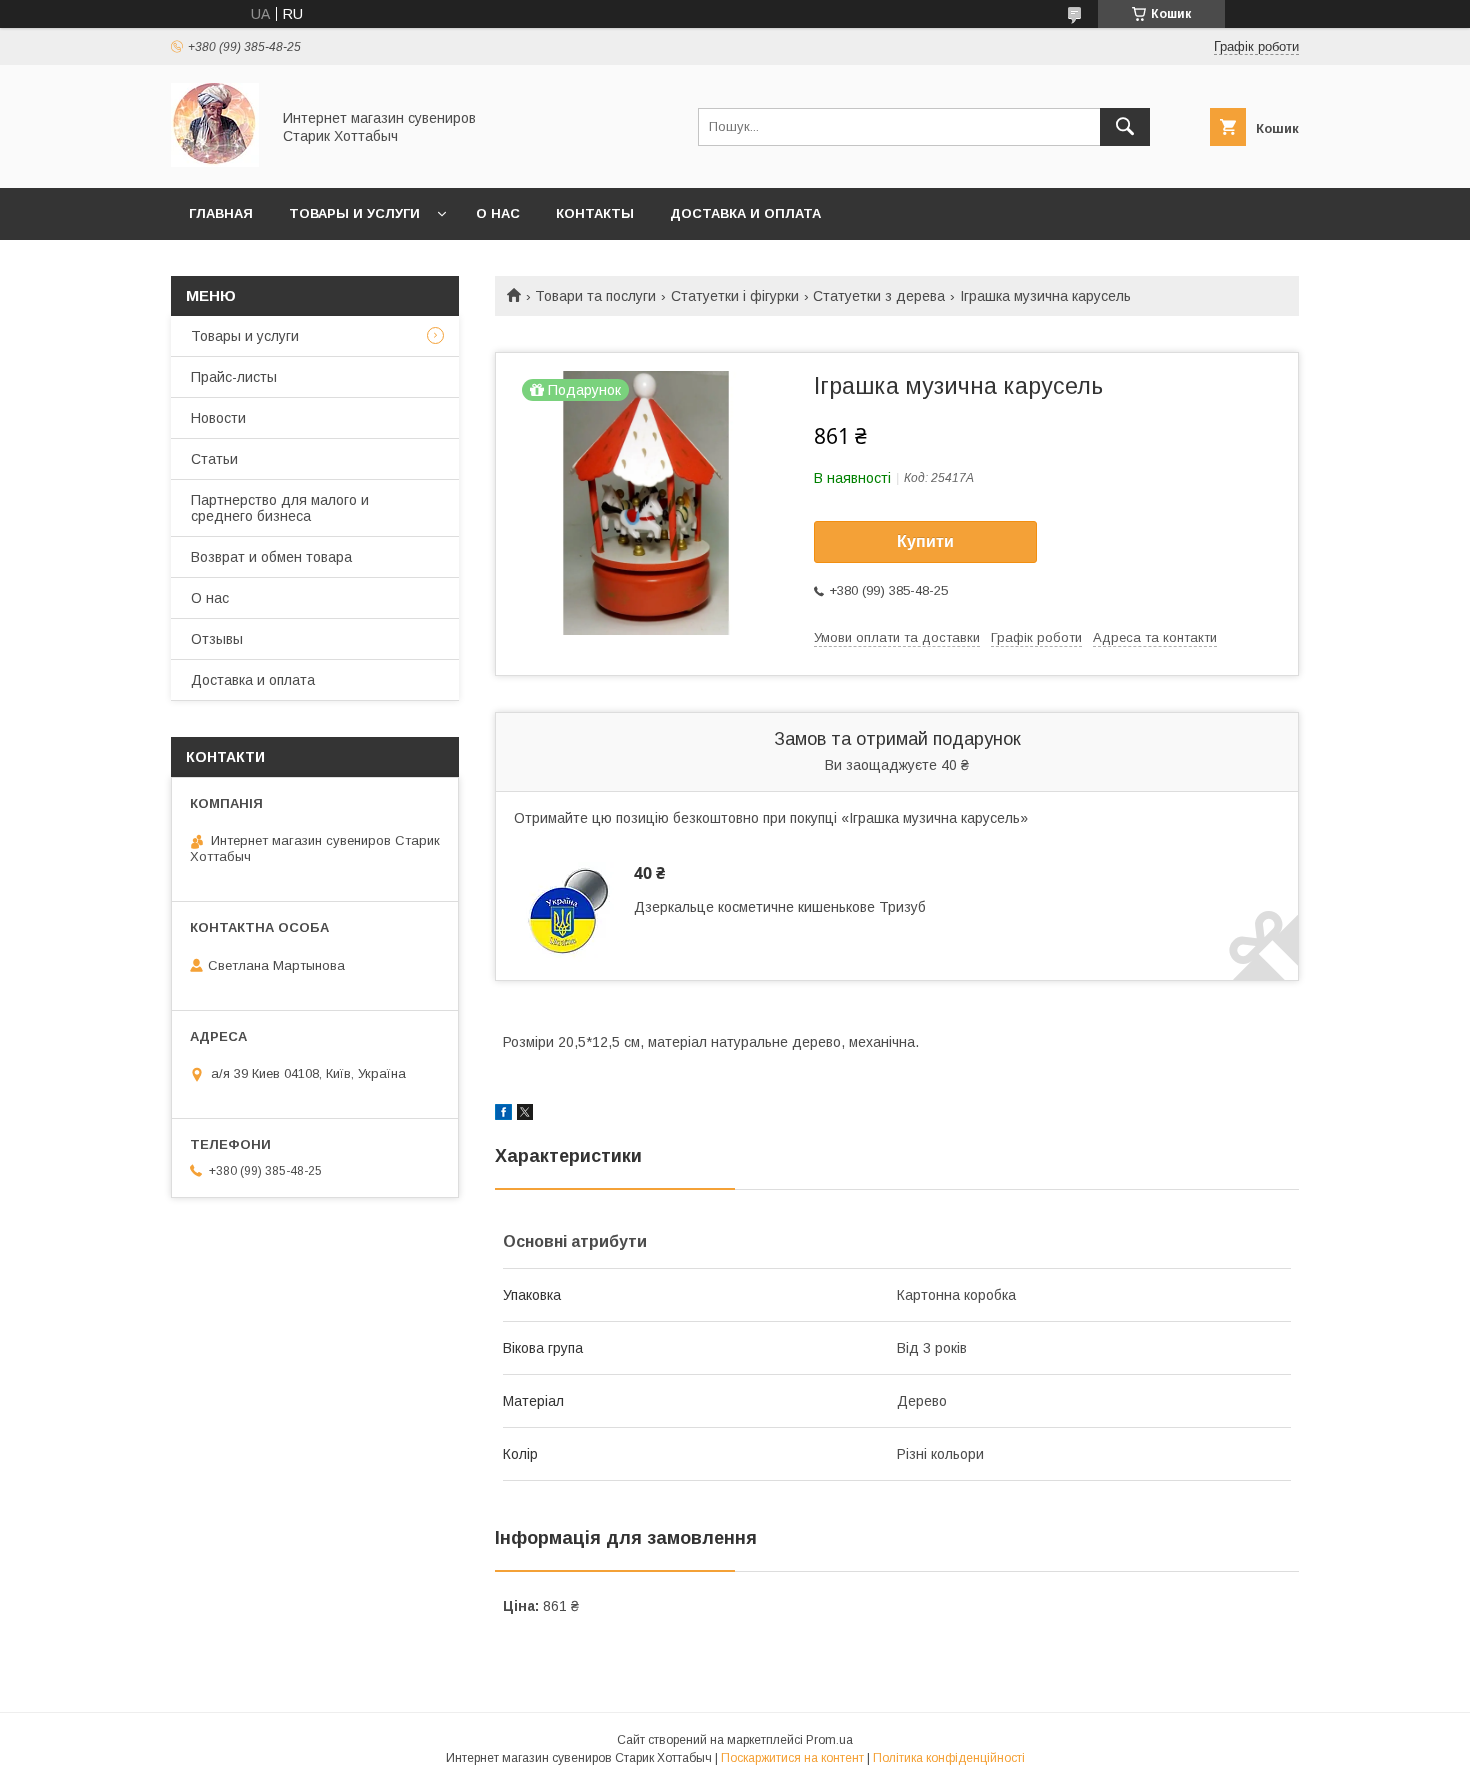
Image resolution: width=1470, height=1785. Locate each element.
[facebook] (503, 1115)
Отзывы (217, 639)
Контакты (595, 213)
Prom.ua (829, 1740)
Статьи (214, 459)
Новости (218, 418)
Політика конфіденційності (949, 1758)
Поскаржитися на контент (792, 1758)
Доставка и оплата (745, 213)
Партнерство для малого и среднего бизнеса (280, 508)
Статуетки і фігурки (735, 296)
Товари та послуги (595, 296)
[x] (525, 1115)
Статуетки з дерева (879, 296)
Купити (925, 541)
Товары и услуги (354, 213)
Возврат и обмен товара (271, 557)
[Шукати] (1125, 127)
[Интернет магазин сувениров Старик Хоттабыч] (215, 162)
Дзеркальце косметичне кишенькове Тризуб (780, 907)
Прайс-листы (234, 377)
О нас (498, 213)
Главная (221, 213)
